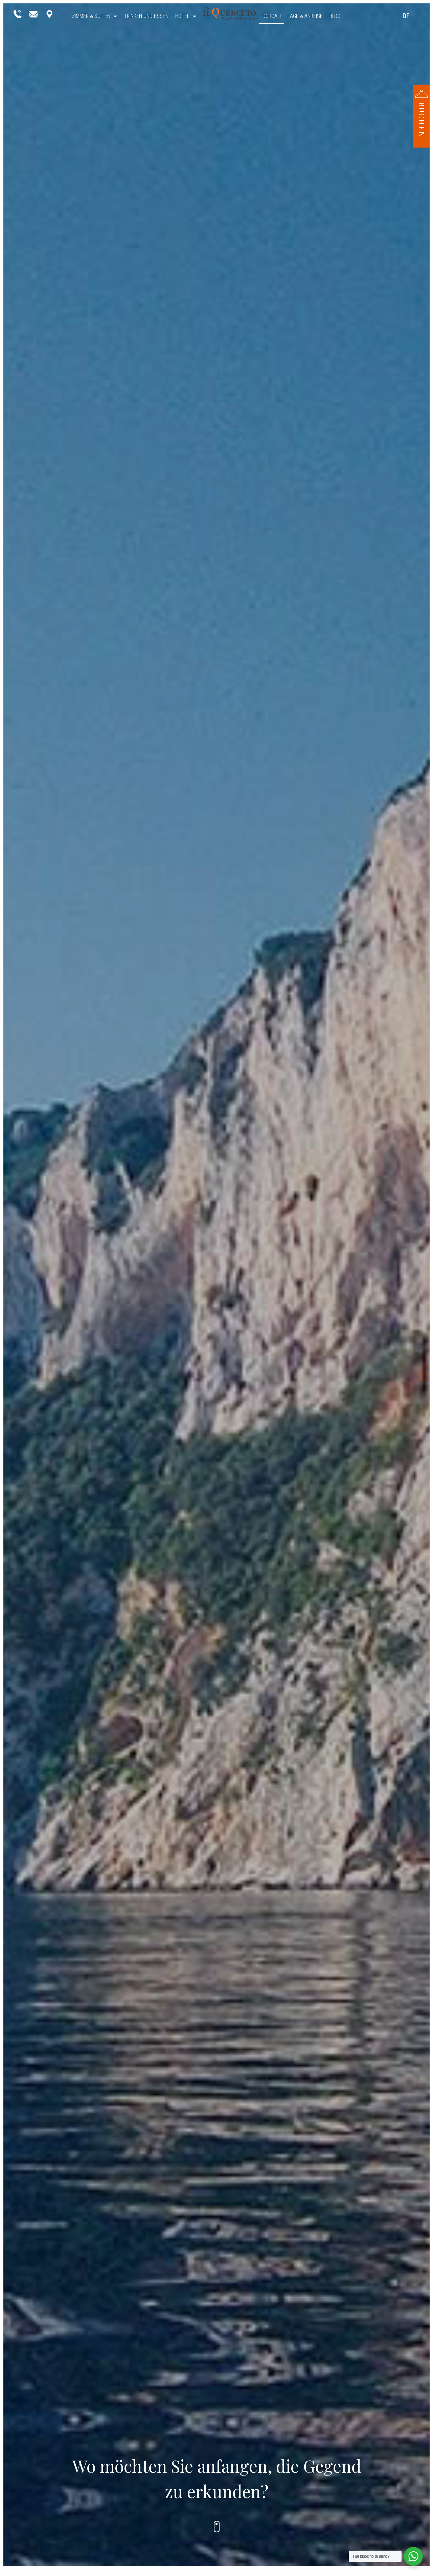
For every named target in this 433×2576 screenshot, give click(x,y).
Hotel (182, 16)
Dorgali (272, 16)
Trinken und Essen (146, 16)
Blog (335, 16)
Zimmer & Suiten (91, 16)
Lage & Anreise (305, 16)
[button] (421, 113)
